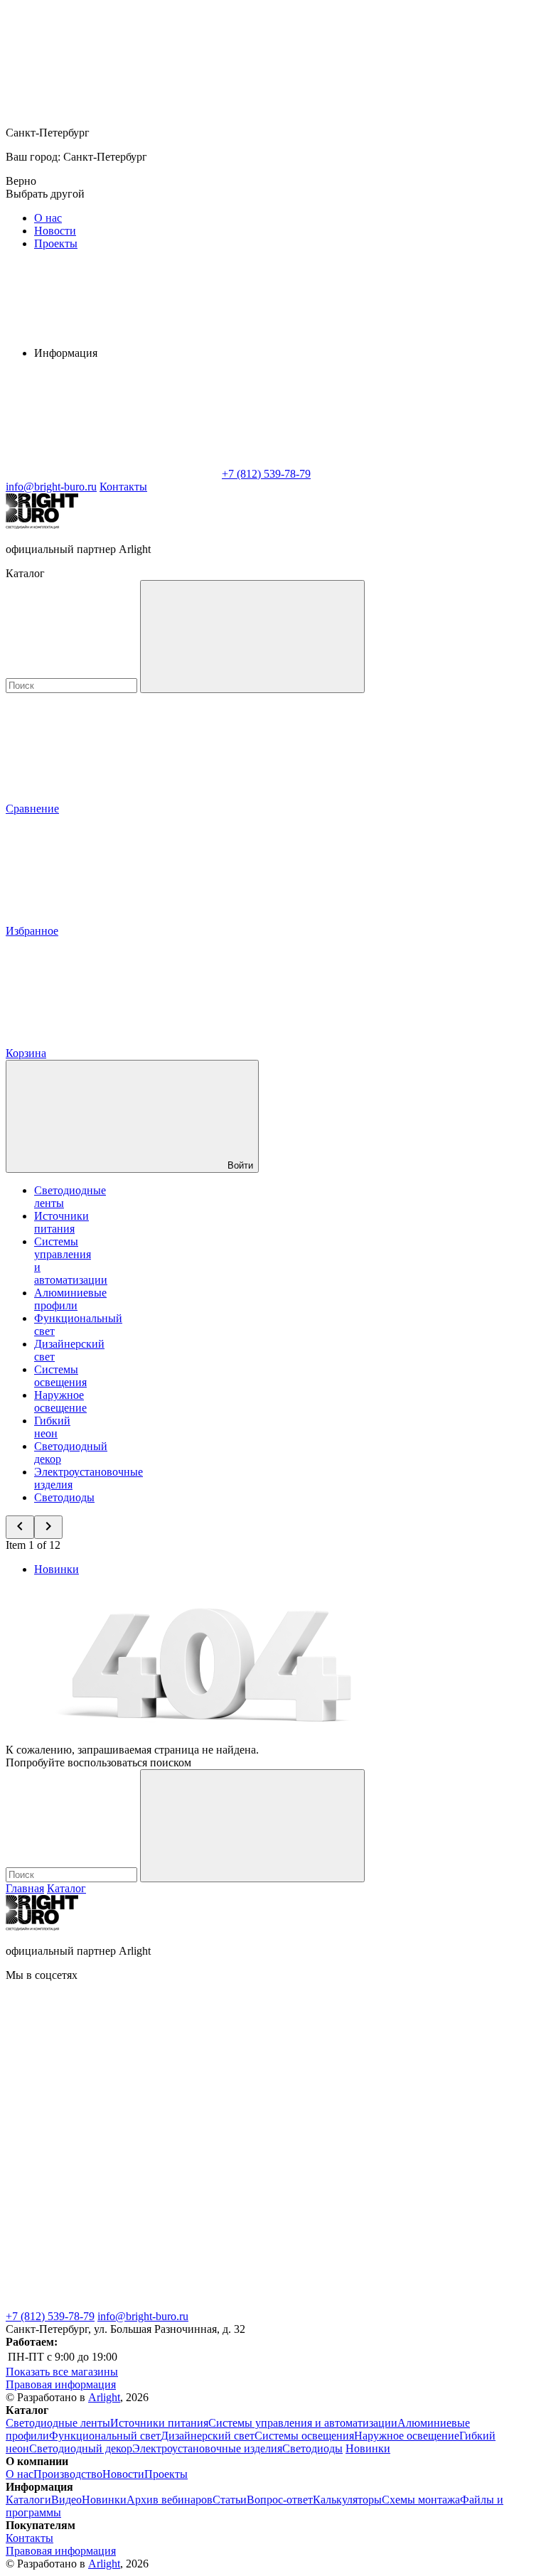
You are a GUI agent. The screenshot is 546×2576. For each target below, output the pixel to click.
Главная (25, 1888)
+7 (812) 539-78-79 (50, 2316)
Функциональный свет (105, 2436)
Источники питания (61, 1222)
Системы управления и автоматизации (303, 2423)
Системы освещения (60, 1376)
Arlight (104, 2397)
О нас (48, 218)
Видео (66, 2500)
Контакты (123, 487)
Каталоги (28, 2500)
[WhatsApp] (112, 474)
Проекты (56, 243)
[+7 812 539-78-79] (326, 2303)
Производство (68, 2474)
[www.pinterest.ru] (326, 2194)
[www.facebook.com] (112, 2084)
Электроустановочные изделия (207, 2448)
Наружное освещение (60, 1401)
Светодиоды (64, 1497)
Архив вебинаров (170, 2500)
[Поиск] (252, 637)
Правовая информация (61, 2384)
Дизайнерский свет (208, 2436)
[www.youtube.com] (112, 2303)
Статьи (230, 2500)
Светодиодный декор (81, 2448)
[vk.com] (326, 2084)
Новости (55, 231)
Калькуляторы (347, 2500)
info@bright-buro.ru (143, 2316)
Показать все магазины (62, 2372)
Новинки (57, 1569)
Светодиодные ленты (58, 2423)
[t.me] (112, 2194)
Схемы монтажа (421, 2500)
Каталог (66, 1888)
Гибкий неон (52, 1427)
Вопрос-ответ (280, 2500)
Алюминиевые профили (70, 1299)
